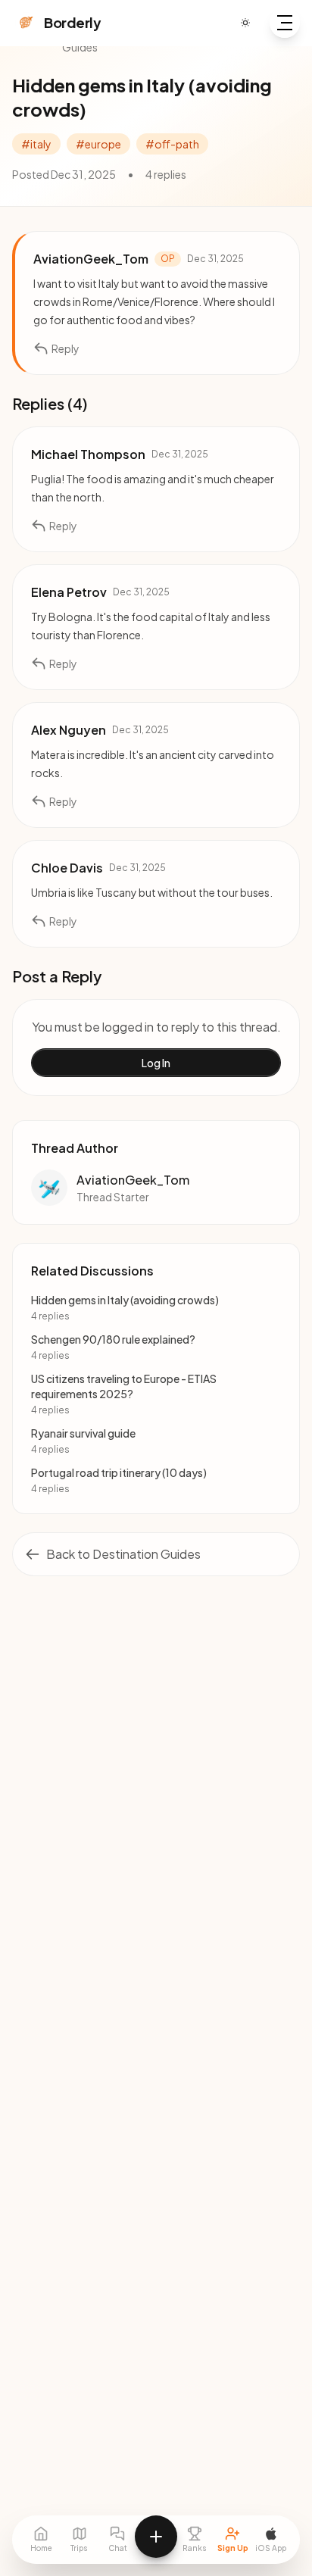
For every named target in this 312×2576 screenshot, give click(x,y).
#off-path (172, 144)
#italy (36, 144)
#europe (98, 144)
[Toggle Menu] (285, 23)
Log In (156, 1063)
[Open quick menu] (156, 2537)
